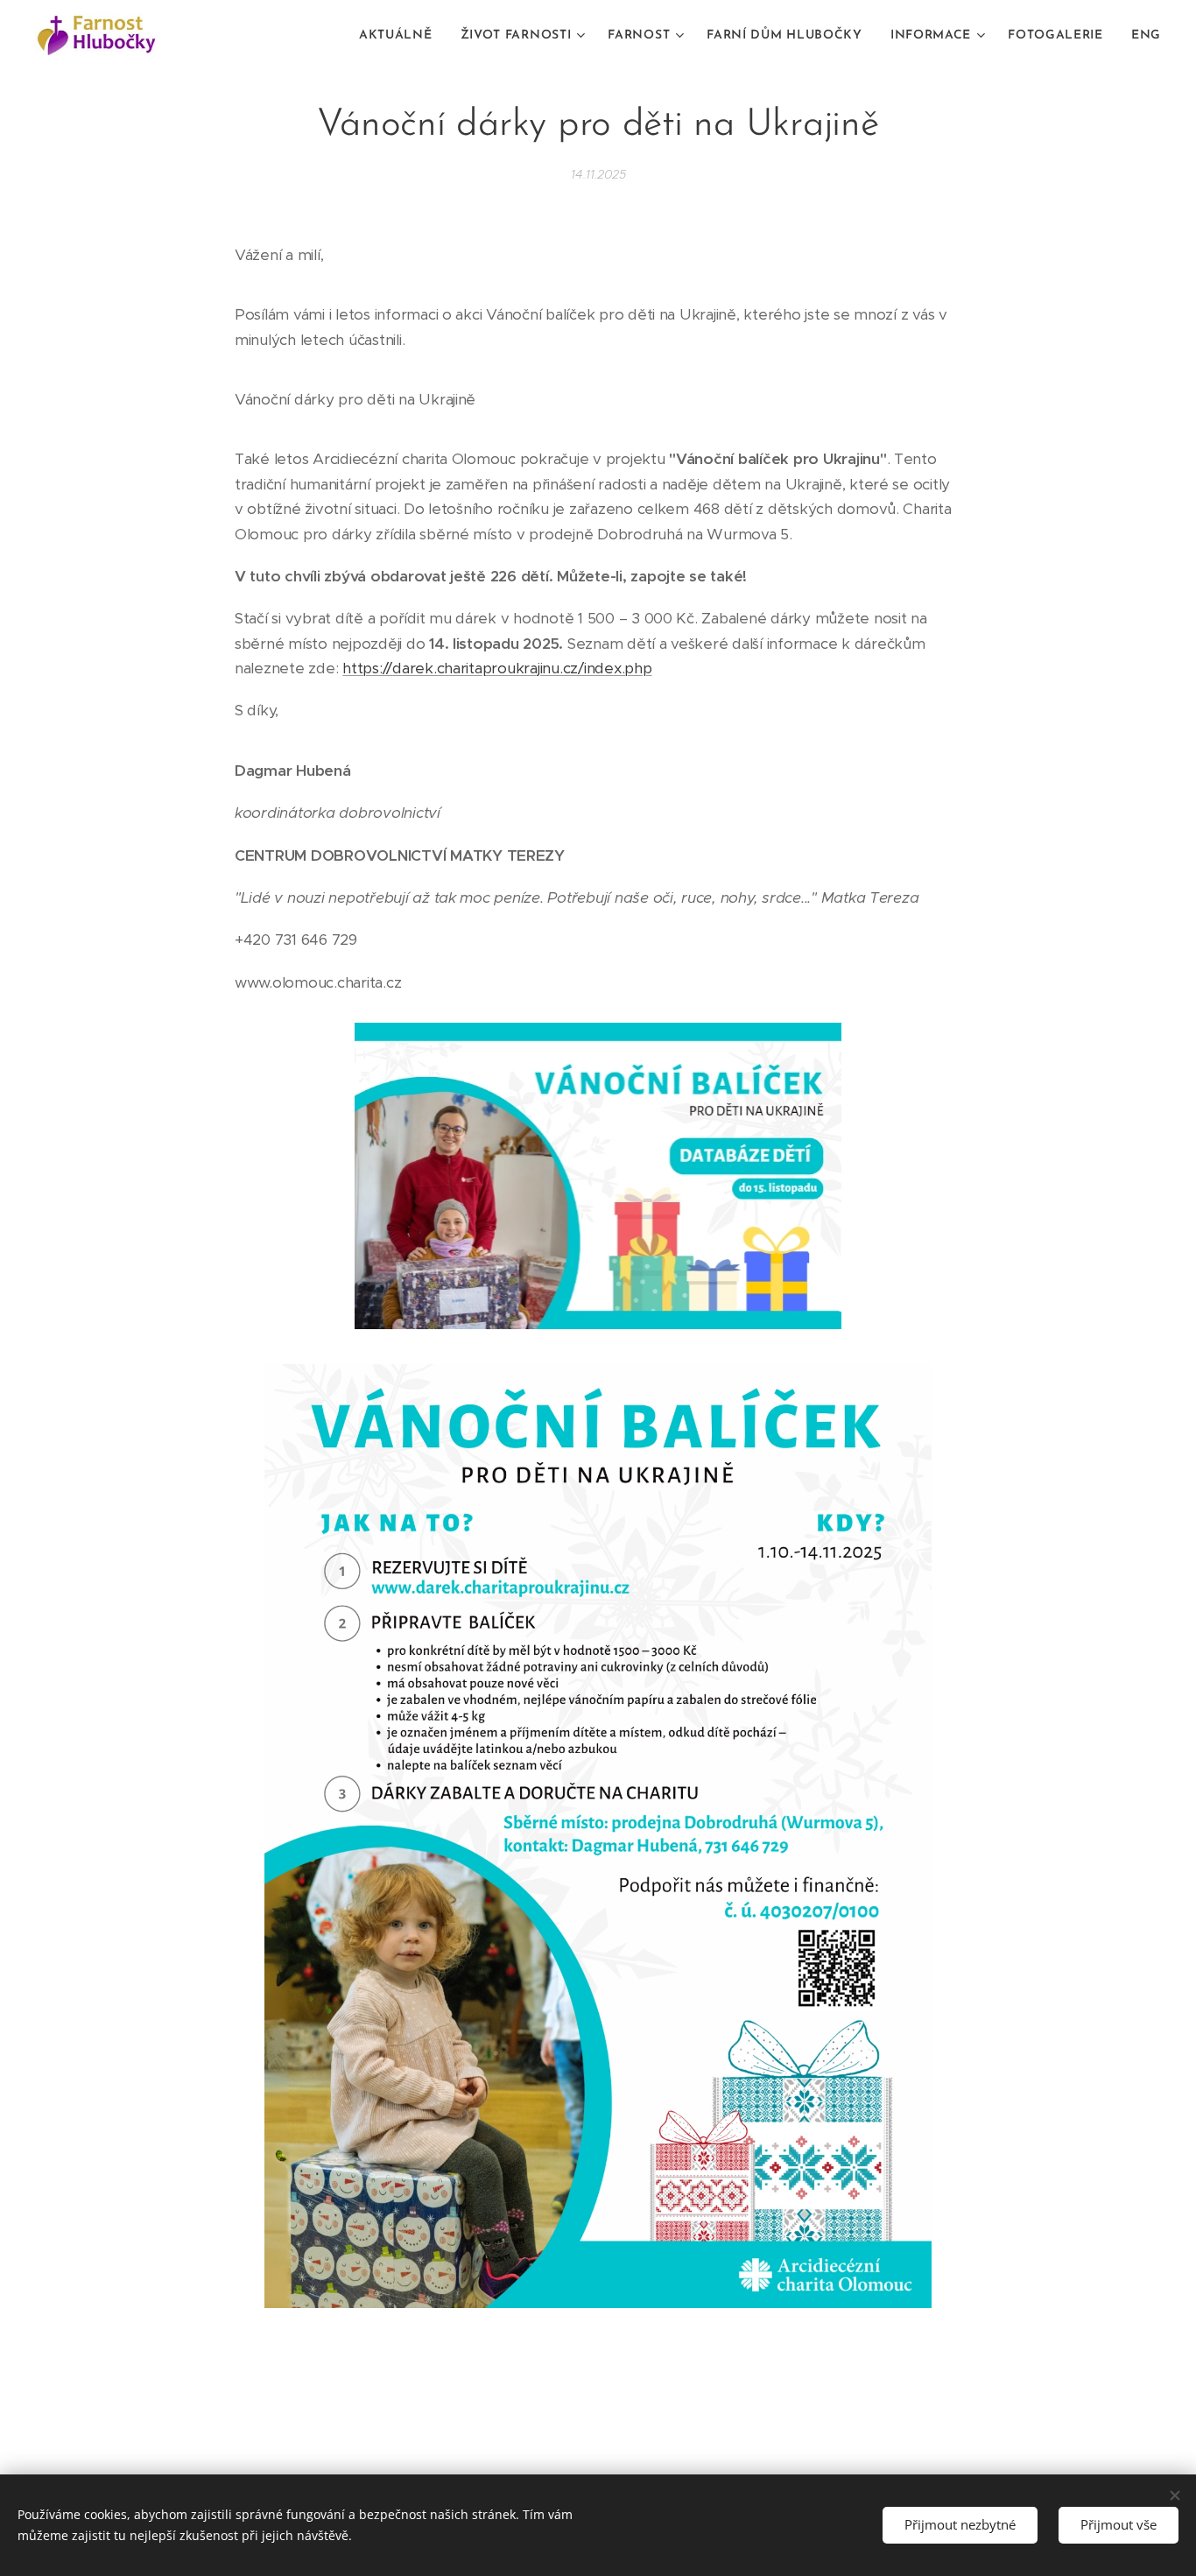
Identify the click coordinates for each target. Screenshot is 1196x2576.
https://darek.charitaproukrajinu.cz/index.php (497, 668)
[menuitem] (401, 36)
